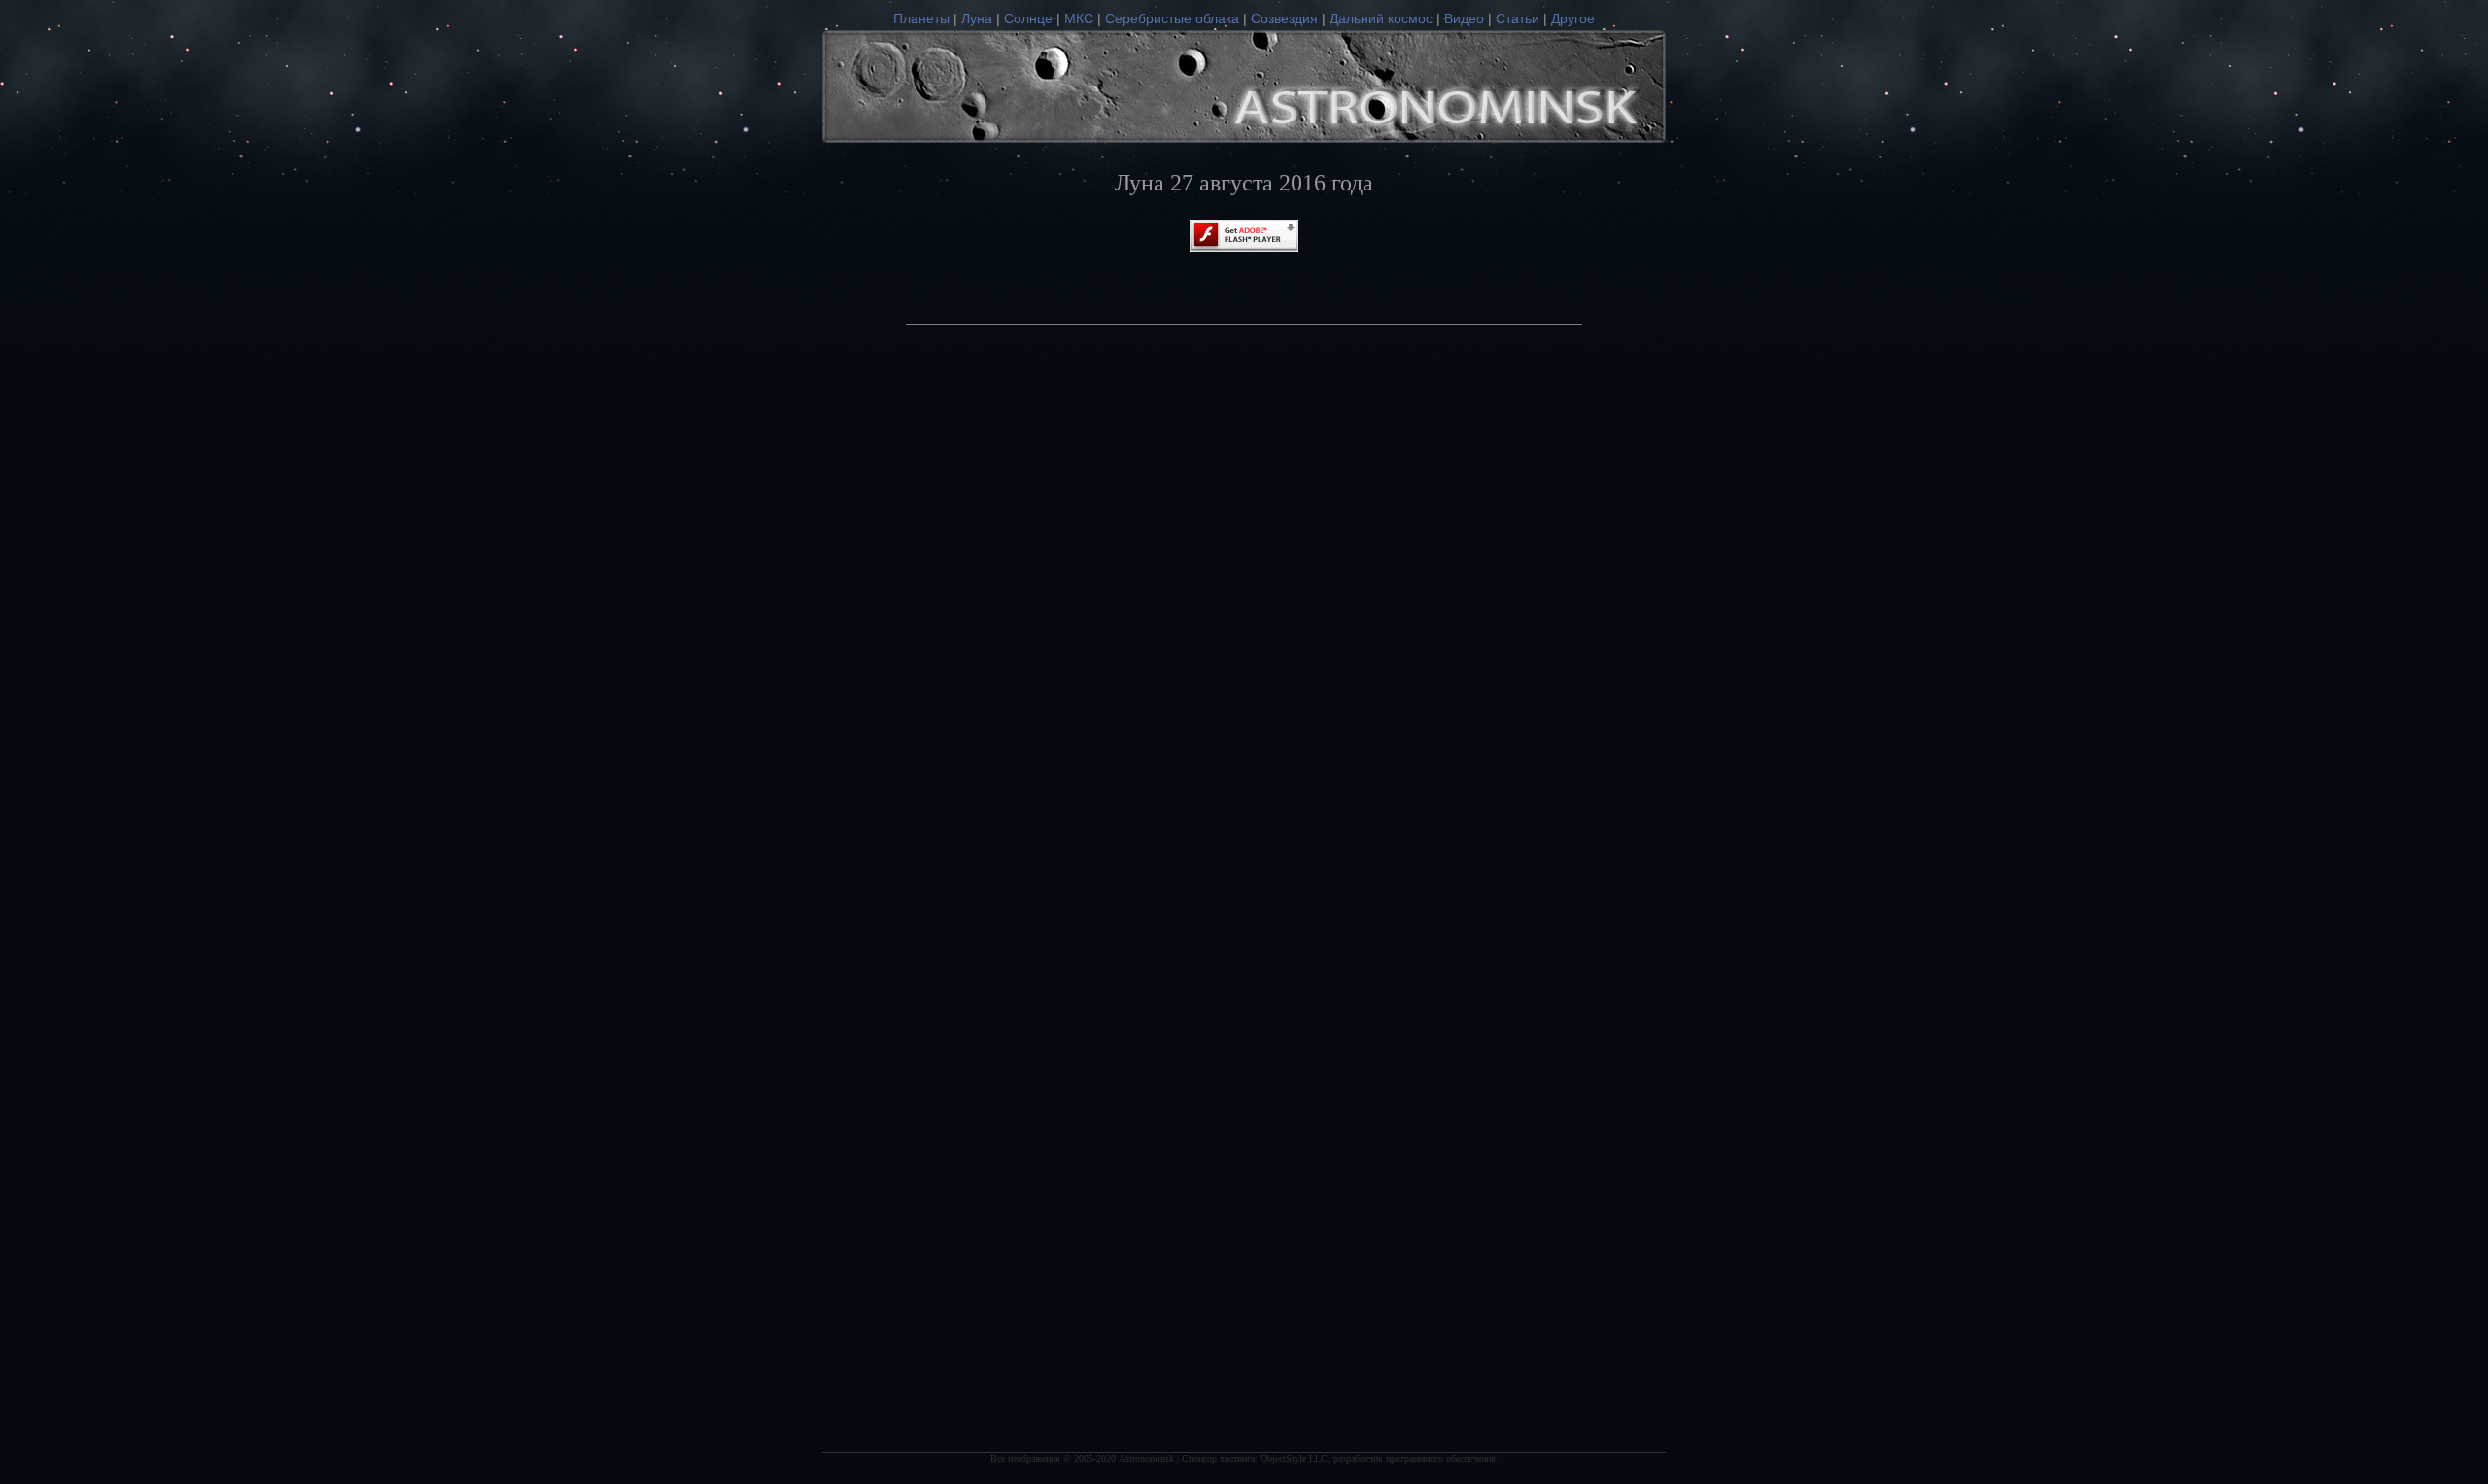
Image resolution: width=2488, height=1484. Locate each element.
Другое (1573, 18)
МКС (1079, 18)
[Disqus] (1244, 639)
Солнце (1028, 18)
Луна (977, 18)
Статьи (1518, 18)
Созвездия (1284, 18)
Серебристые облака (1172, 18)
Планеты (921, 18)
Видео (1464, 18)
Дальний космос (1381, 18)
